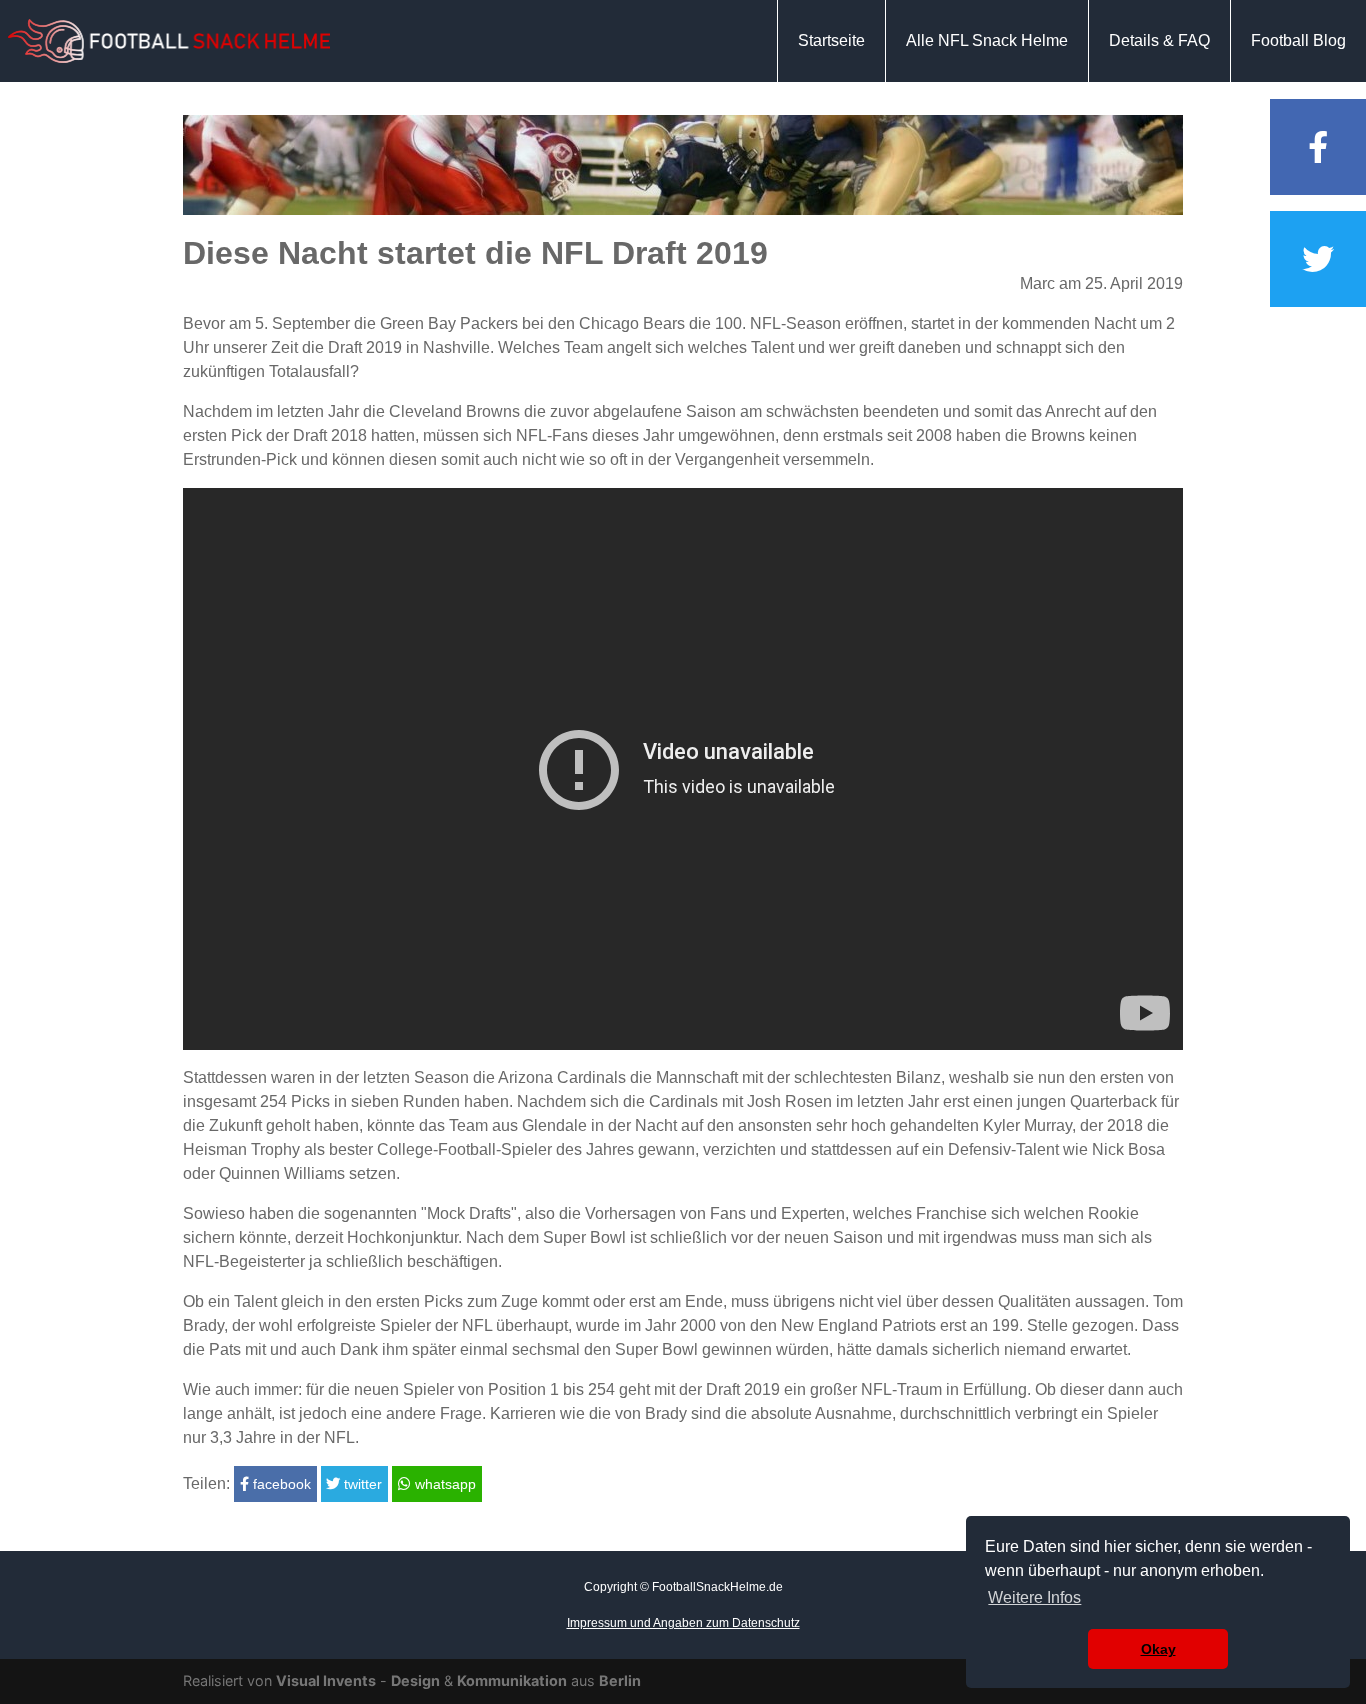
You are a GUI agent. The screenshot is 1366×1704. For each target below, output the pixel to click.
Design (415, 1680)
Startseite (831, 40)
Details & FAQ (1159, 40)
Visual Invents (326, 1680)
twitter (361, 1484)
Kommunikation (512, 1680)
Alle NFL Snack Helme (987, 40)
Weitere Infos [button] (1034, 1597)
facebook (280, 1484)
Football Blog (1298, 40)
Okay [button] (1158, 1649)
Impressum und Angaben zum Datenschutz (683, 1623)
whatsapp (443, 1484)
